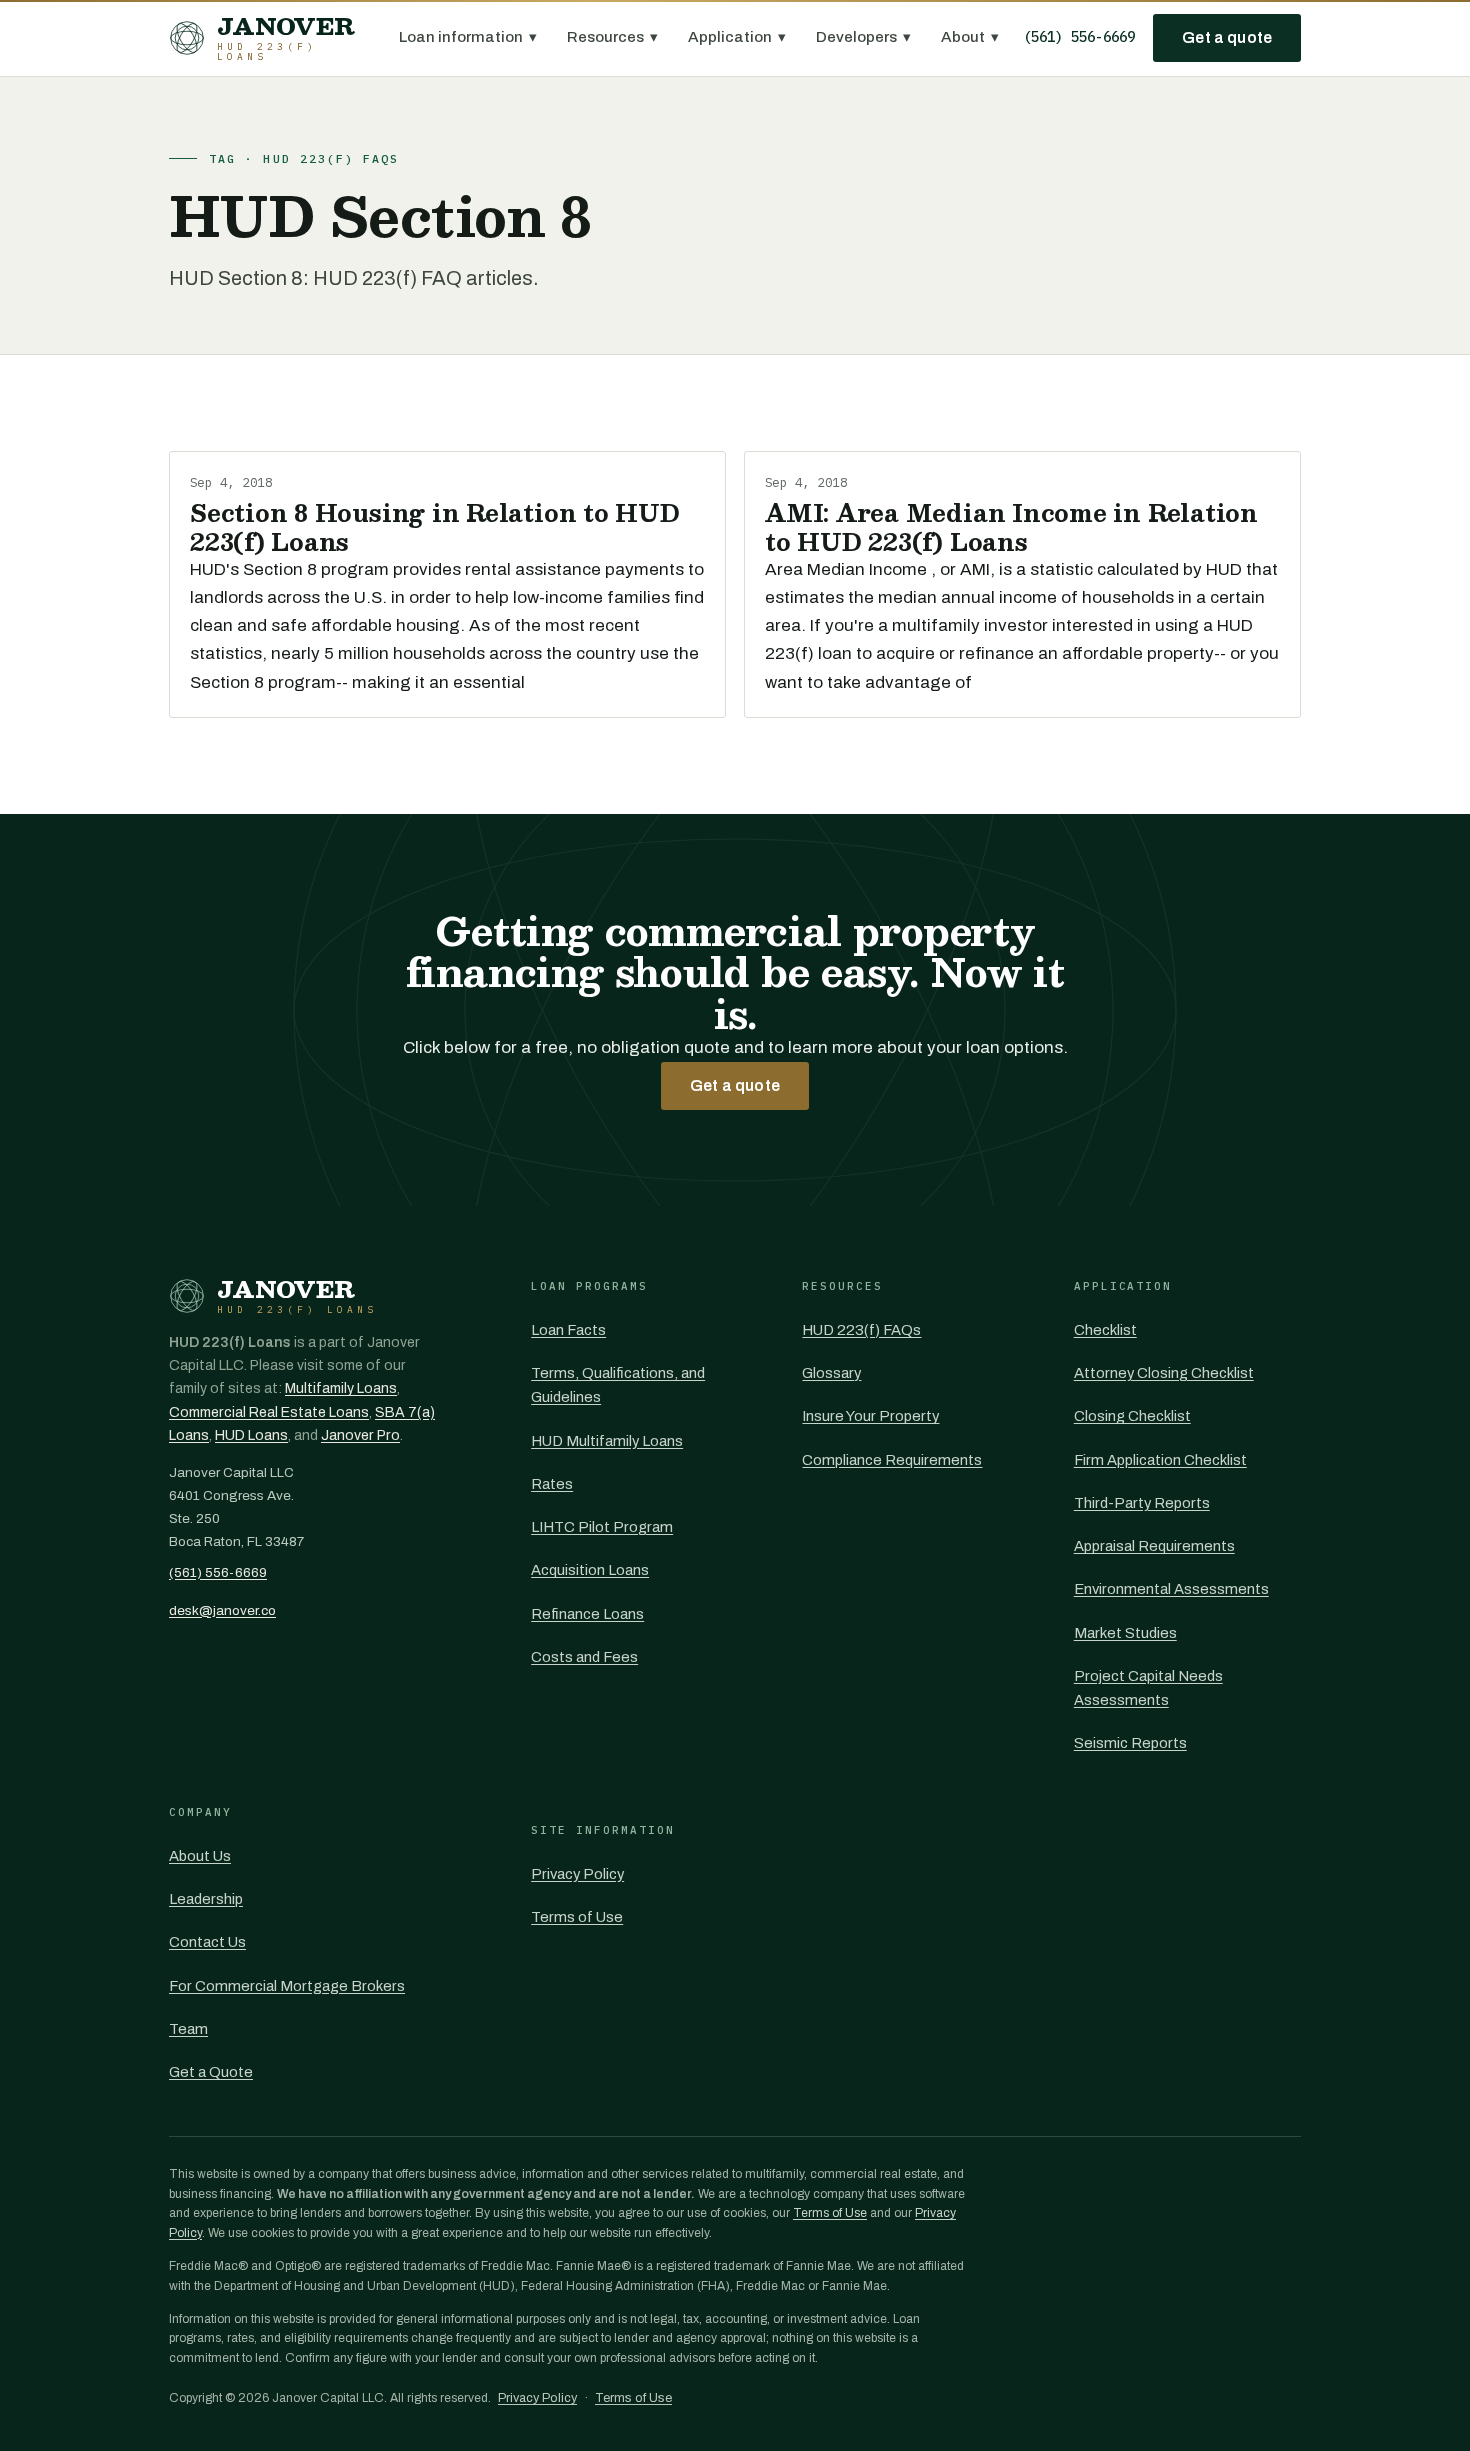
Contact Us (207, 1942)
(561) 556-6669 (1079, 37)
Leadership (206, 1899)
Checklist (1105, 1330)
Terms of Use (577, 1917)
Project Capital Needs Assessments (1148, 1688)
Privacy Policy (577, 1874)
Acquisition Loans (590, 1570)
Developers (863, 37)
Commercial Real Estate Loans (269, 1412)
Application (737, 37)
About (970, 37)
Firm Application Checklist (1160, 1460)
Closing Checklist (1132, 1416)
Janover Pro (360, 1435)
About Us (200, 1856)
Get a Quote (211, 2072)
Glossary (831, 1373)
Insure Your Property (870, 1416)
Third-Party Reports (1142, 1503)
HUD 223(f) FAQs (861, 1330)
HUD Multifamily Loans (607, 1441)
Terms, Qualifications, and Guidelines (618, 1385)
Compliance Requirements (892, 1460)
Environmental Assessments (1171, 1589)
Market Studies (1125, 1633)
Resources (612, 37)
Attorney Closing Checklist (1164, 1373)
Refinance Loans (587, 1614)
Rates (552, 1484)
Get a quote (1227, 37)
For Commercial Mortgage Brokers (287, 1986)
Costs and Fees (584, 1657)
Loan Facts (568, 1330)
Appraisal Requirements (1154, 1546)
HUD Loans (251, 1435)
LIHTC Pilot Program (602, 1527)
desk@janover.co (222, 1610)
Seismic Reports (1130, 1743)
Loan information (468, 37)
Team (188, 2029)
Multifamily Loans (341, 1388)
